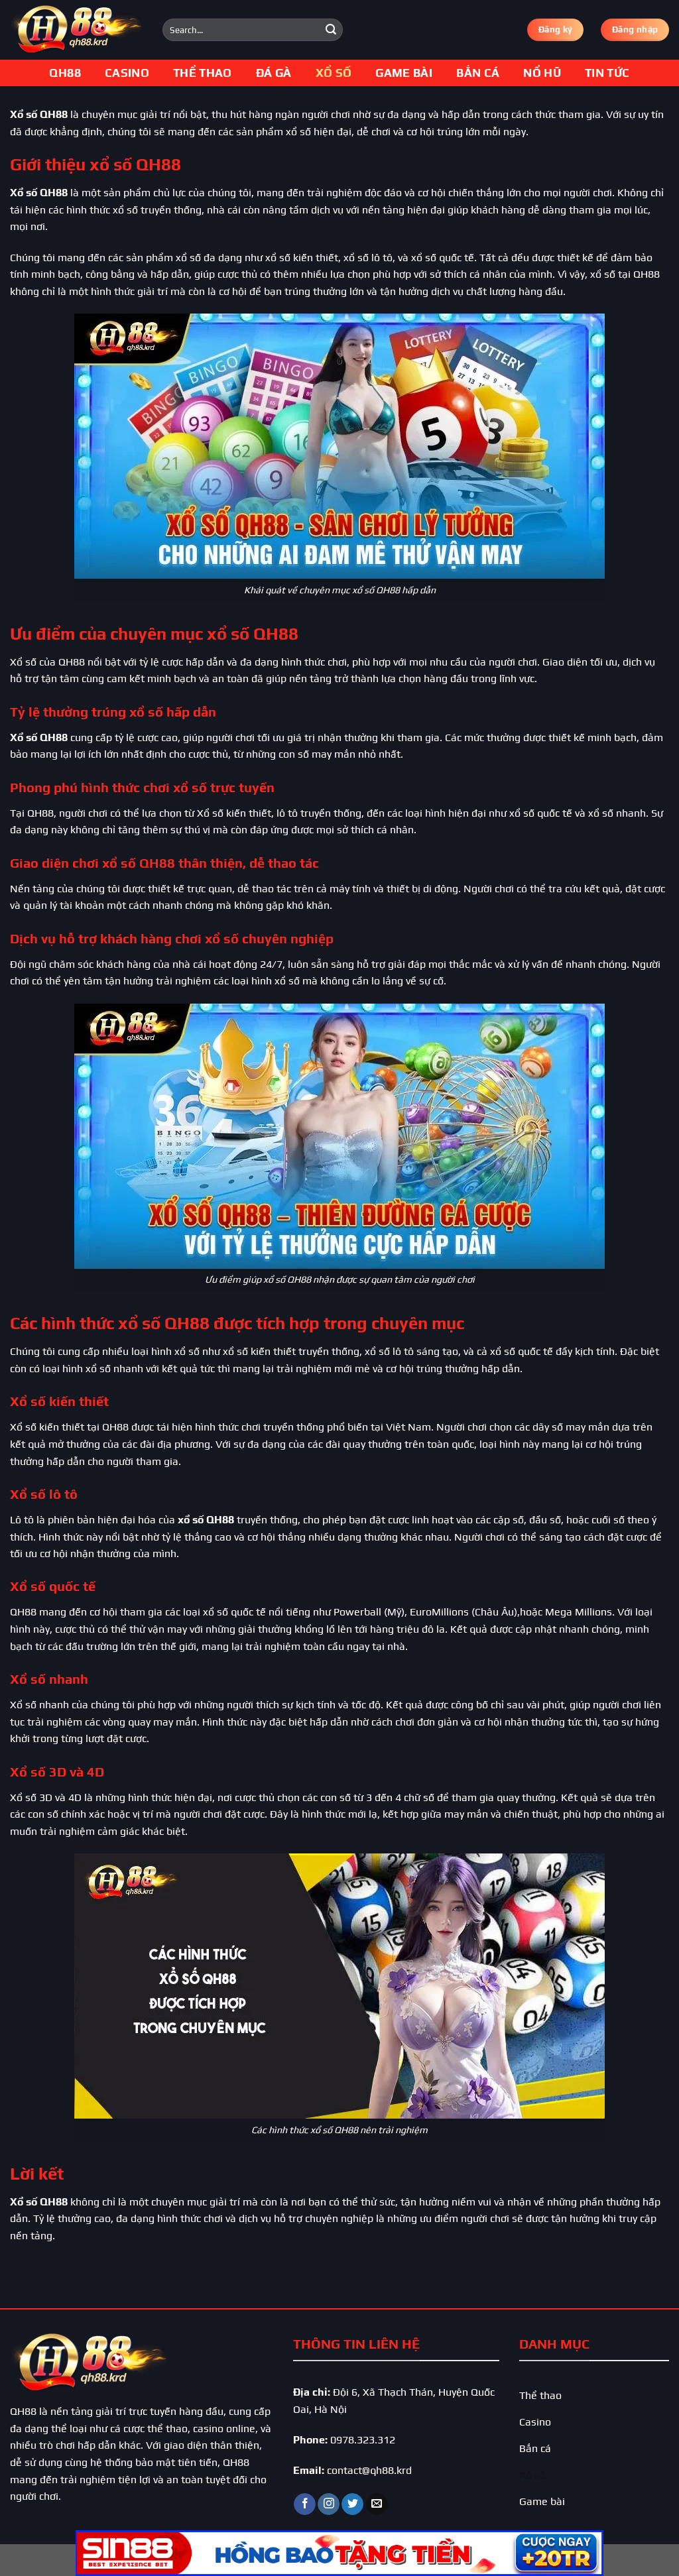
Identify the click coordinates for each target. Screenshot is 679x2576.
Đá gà (274, 73)
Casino (127, 73)
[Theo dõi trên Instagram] (329, 2504)
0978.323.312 (363, 2440)
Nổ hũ (542, 73)
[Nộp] (331, 30)
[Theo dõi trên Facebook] (305, 2504)
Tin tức (607, 73)
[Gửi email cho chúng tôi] (377, 2504)
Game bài (404, 73)
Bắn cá (478, 73)
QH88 (65, 73)
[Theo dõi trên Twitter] (352, 2504)
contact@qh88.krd (369, 2470)
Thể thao (203, 73)
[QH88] (76, 30)
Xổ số (334, 73)
